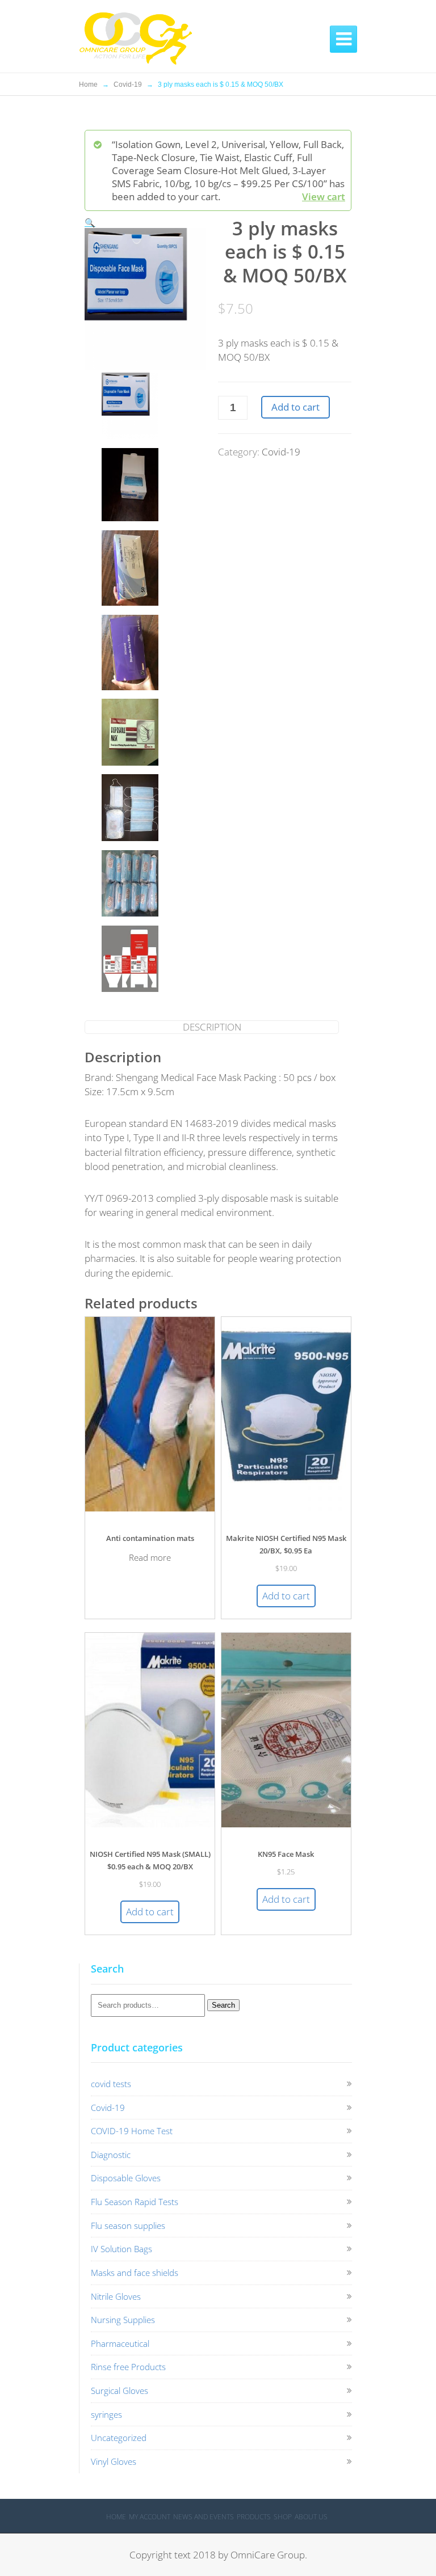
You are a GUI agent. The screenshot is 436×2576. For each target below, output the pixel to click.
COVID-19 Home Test (132, 2131)
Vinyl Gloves (114, 2461)
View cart (324, 197)
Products (254, 2517)
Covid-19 (128, 85)
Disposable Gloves (126, 2178)
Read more (150, 1557)
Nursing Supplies (123, 2320)
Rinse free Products (128, 2367)
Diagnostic (111, 2155)
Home (88, 85)
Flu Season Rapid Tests (135, 2202)
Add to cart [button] (286, 1596)
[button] (90, 222)
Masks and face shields (135, 2273)
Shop (283, 2517)
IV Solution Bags (121, 2249)
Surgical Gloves (120, 2391)
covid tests (111, 2084)
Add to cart (295, 407)
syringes (106, 2414)
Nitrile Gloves (116, 2296)
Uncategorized (119, 2438)
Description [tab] (212, 1027)
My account (150, 2517)
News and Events (204, 2517)
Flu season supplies (128, 2226)
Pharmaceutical (120, 2343)
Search (223, 2005)
